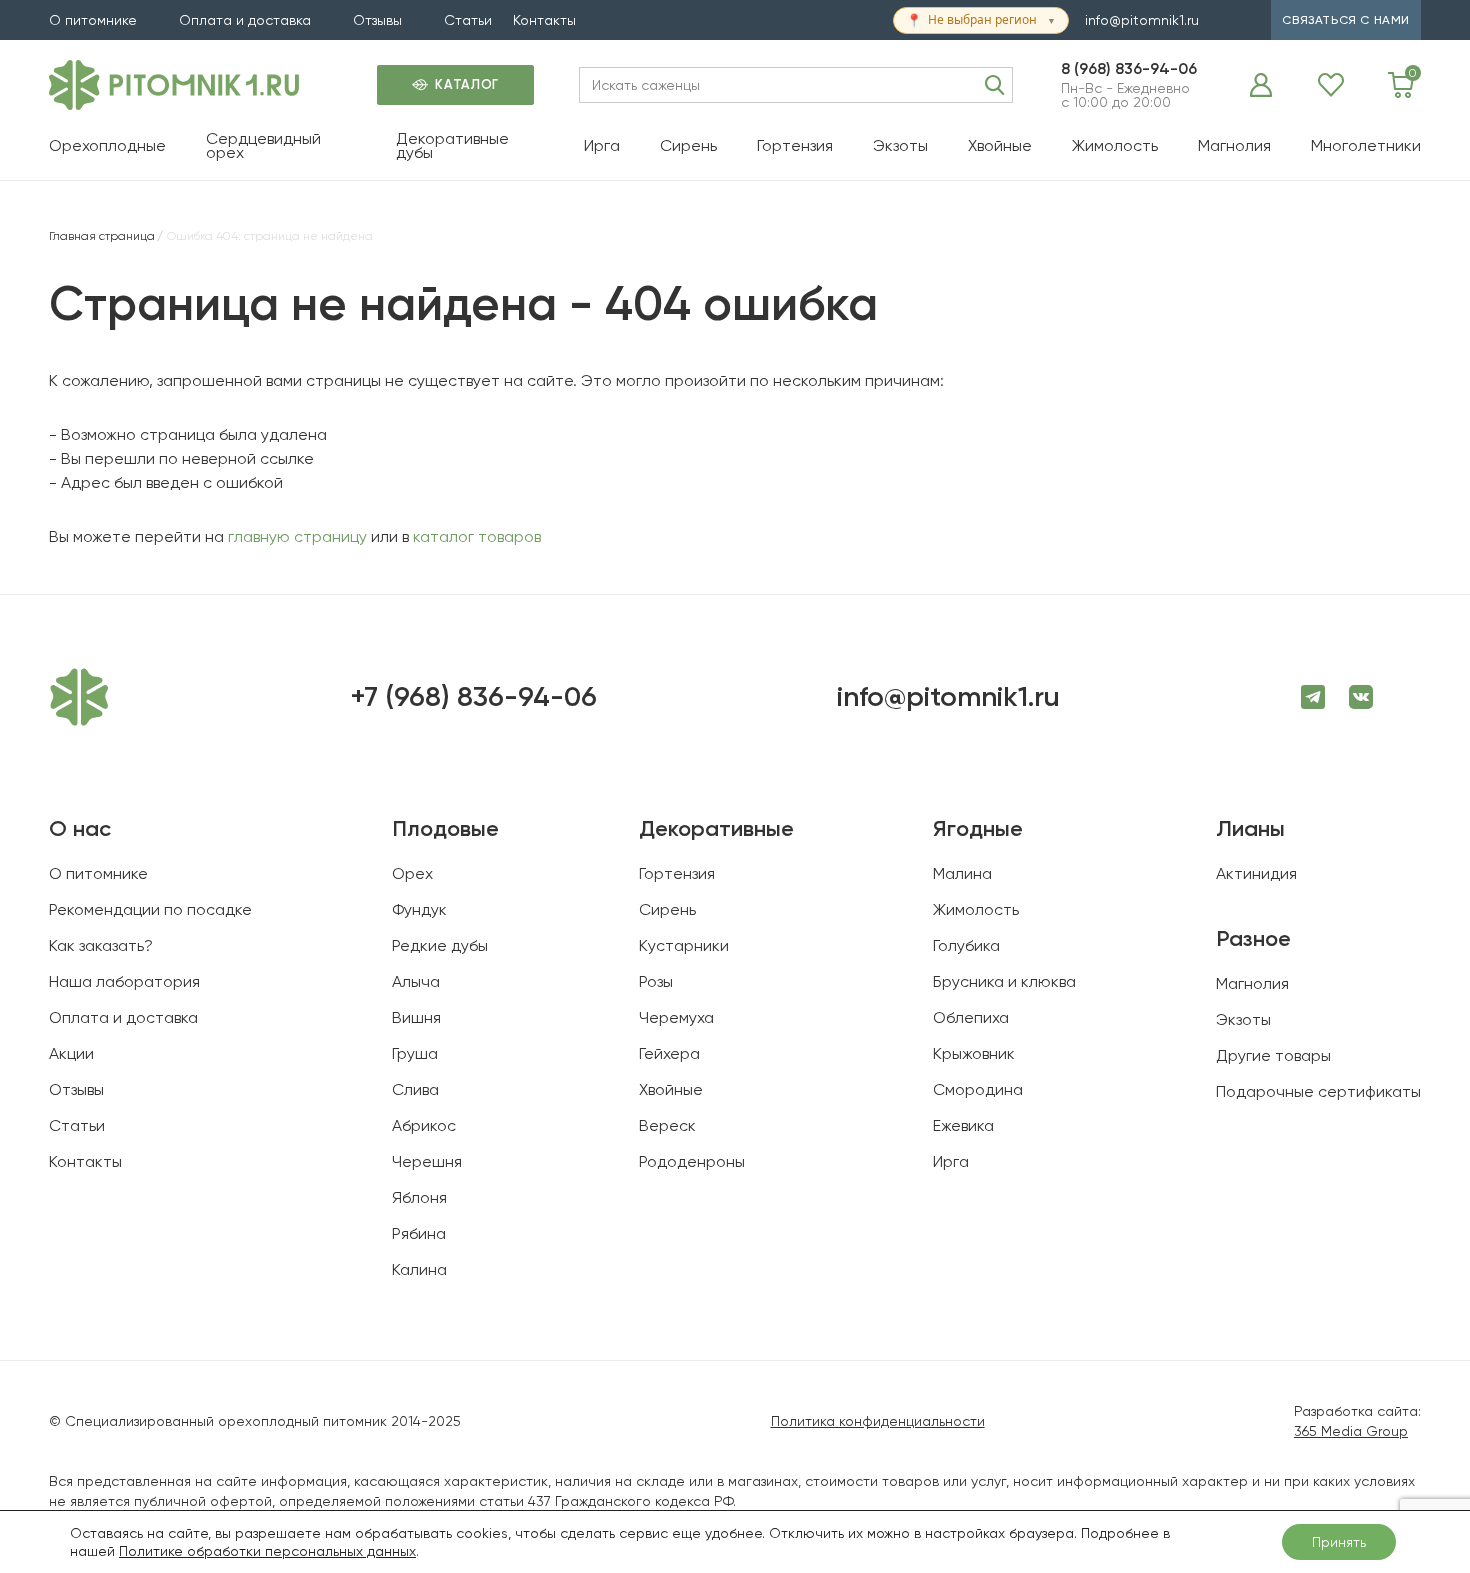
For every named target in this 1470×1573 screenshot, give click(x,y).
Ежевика (963, 1125)
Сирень (688, 145)
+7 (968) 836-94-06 (473, 697)
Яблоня (419, 1197)
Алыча (416, 981)
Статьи (468, 20)
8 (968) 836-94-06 (1129, 69)
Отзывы (377, 20)
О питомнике (93, 20)
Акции (71, 1053)
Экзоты (900, 145)
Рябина (419, 1233)
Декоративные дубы (452, 145)
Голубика (966, 945)
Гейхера (669, 1053)
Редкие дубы (440, 945)
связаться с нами (1346, 20)
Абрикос (424, 1125)
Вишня (416, 1017)
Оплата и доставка (245, 20)
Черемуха (676, 1017)
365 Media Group (1351, 1431)
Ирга (602, 145)
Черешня (427, 1161)
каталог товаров (477, 536)
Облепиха (971, 1017)
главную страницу (297, 536)
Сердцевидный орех (263, 145)
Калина (419, 1269)
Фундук (419, 909)
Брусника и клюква (1004, 981)
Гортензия (795, 145)
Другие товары (1273, 1055)
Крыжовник (974, 1053)
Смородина (978, 1089)
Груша (415, 1053)
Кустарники (684, 945)
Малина (962, 873)
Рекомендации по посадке (150, 909)
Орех (412, 873)
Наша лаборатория (124, 981)
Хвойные (1000, 145)
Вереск (667, 1125)
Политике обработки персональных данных (267, 1551)
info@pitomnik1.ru (1142, 20)
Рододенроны (692, 1161)
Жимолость (1115, 145)
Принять (1339, 1542)
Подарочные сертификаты (1318, 1091)
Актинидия (1256, 873)
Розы (656, 981)
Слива (415, 1089)
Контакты (544, 20)
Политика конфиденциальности (878, 1421)
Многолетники (1366, 145)
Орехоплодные (107, 145)
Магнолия (1234, 145)
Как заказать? (101, 945)
